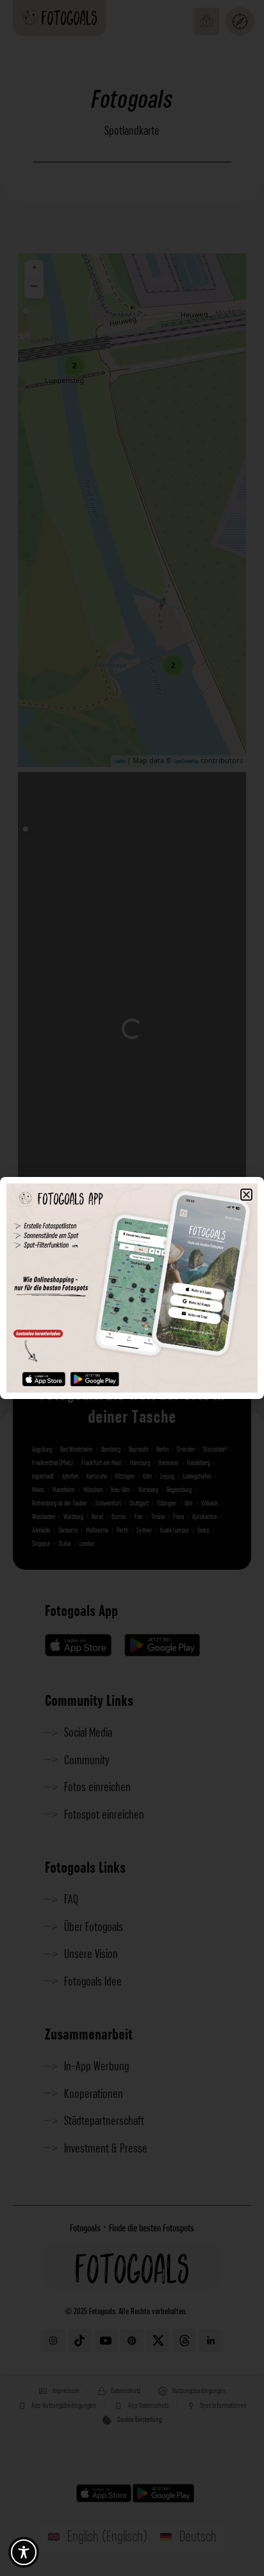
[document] (132, 1288)
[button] (246, 1195)
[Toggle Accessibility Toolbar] (24, 2552)
